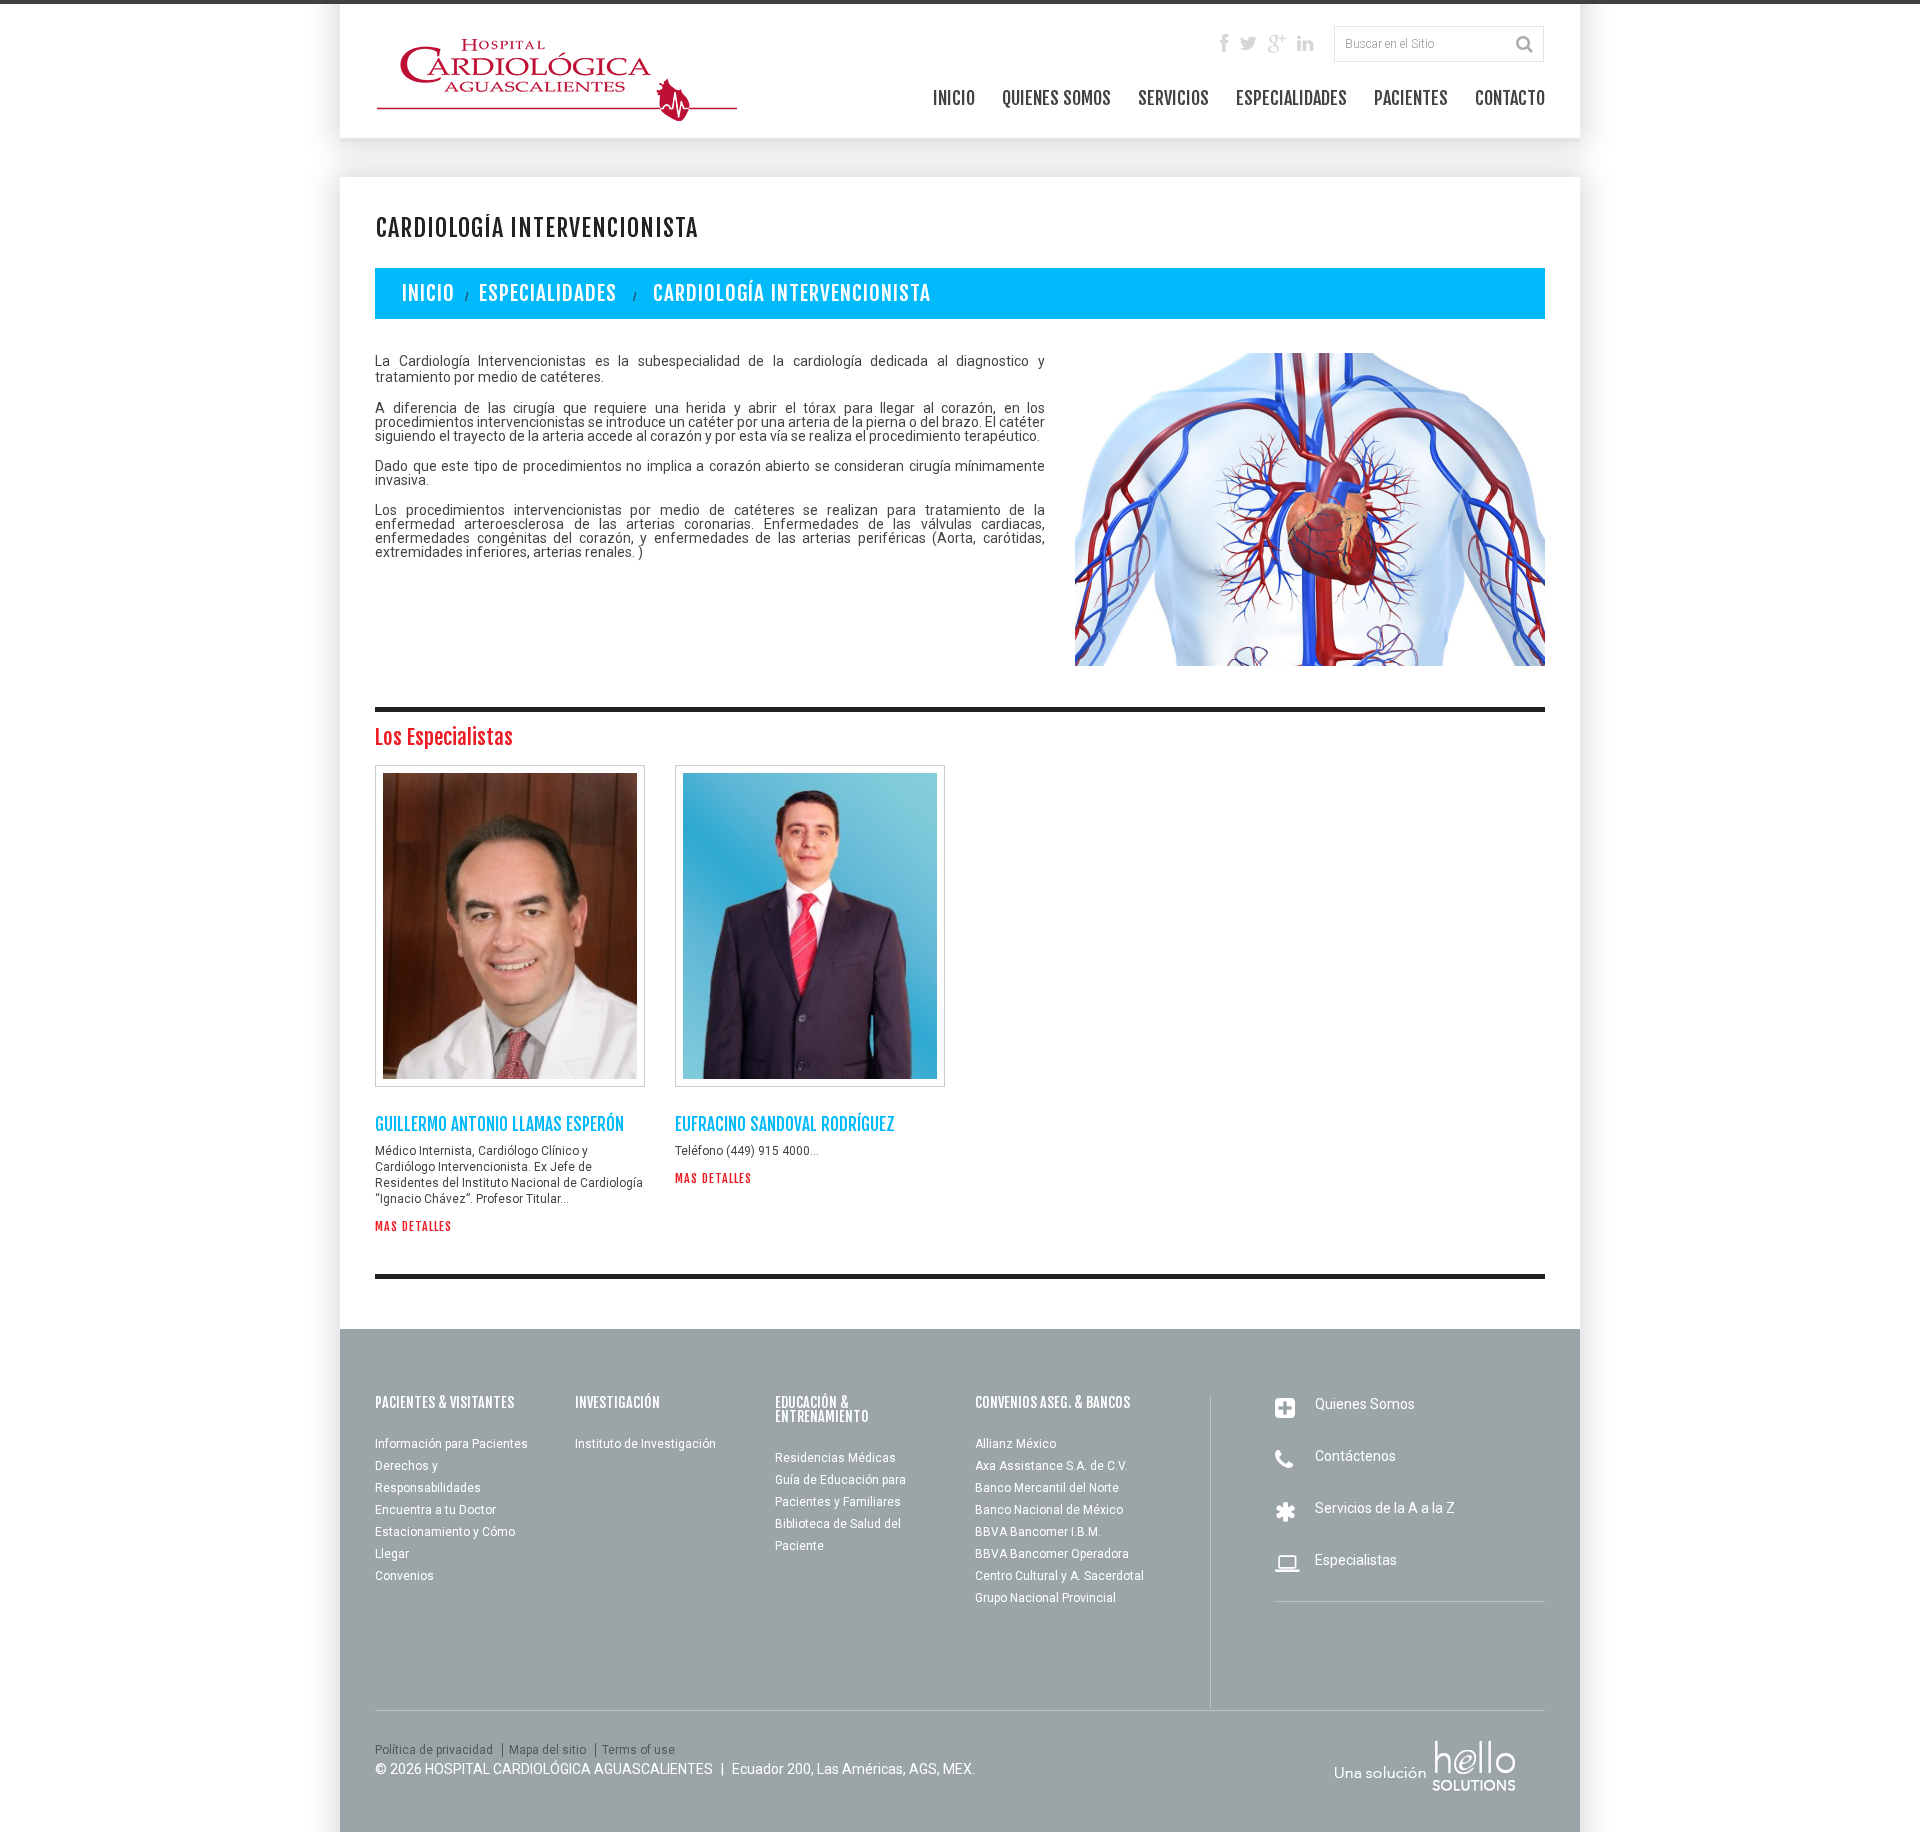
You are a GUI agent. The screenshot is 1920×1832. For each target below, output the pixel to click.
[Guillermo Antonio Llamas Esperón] (510, 926)
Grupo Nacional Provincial (1045, 1598)
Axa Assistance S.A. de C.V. (1051, 1466)
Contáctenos (1355, 1456)
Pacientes (1411, 98)
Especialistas (1356, 1560)
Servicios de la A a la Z (1385, 1508)
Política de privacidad (434, 1750)
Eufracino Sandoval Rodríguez (785, 1124)
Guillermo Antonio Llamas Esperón (499, 1124)
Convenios (404, 1576)
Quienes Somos (1056, 98)
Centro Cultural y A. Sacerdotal (1059, 1576)
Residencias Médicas (835, 1458)
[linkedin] (1305, 45)
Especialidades (1291, 98)
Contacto (1510, 98)
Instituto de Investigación (645, 1444)
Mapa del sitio (547, 1750)
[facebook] (1224, 45)
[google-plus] (1277, 45)
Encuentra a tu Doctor (435, 1510)
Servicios (1173, 98)
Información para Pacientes (451, 1444)
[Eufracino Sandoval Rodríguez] (810, 926)
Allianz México (1015, 1444)
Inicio (954, 98)
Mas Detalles (413, 1227)
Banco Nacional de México (1049, 1510)
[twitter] (1248, 45)
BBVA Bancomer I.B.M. (1038, 1532)
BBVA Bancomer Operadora (1052, 1554)
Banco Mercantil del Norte (1047, 1488)
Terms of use (638, 1750)
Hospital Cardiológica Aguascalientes (569, 1769)
